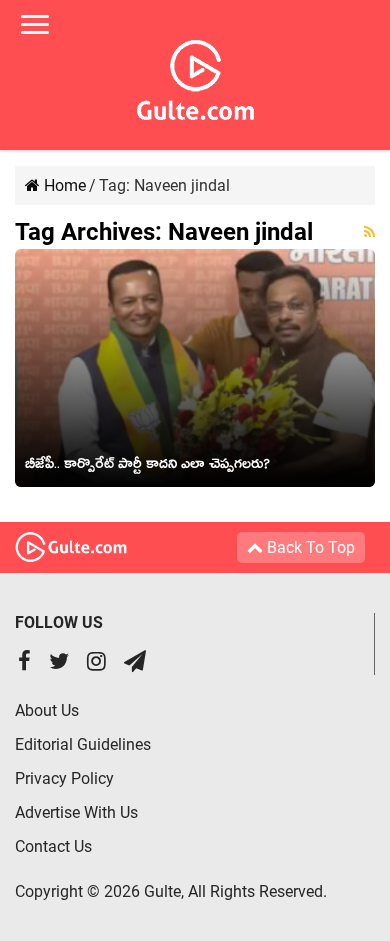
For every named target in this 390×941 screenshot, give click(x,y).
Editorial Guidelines (83, 744)
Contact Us (53, 846)
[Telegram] (135, 663)
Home (63, 185)
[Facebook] (24, 663)
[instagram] (96, 663)
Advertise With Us (76, 812)
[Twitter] (59, 663)
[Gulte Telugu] (195, 76)
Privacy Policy (64, 778)
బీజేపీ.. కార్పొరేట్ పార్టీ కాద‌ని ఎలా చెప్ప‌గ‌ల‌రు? (147, 467)
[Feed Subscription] (369, 232)
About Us (47, 710)
